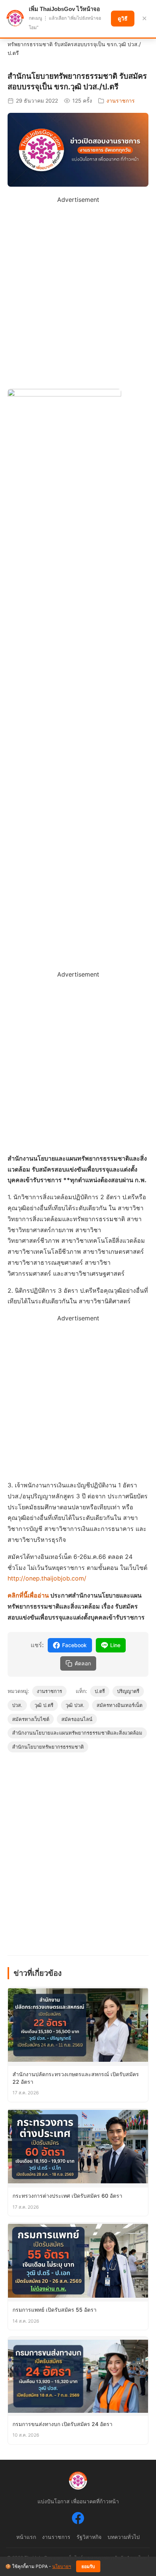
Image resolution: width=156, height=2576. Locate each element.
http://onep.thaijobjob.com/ (47, 1578)
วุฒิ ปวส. (75, 1705)
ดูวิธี (123, 19)
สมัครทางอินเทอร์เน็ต (119, 1705)
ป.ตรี (100, 1691)
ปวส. (17, 1705)
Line (115, 1645)
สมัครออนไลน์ (77, 1719)
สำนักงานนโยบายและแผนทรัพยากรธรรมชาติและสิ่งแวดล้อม (77, 1733)
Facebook (74, 1645)
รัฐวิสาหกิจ (89, 2537)
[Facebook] (78, 2520)
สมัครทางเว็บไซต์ (31, 1719)
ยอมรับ (88, 2567)
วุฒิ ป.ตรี (44, 1705)
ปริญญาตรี (128, 1691)
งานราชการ (121, 101)
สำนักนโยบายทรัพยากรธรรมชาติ (48, 1747)
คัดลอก (83, 1663)
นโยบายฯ (62, 2566)
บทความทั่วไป (124, 2537)
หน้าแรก (26, 2537)
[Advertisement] (78, 283)
